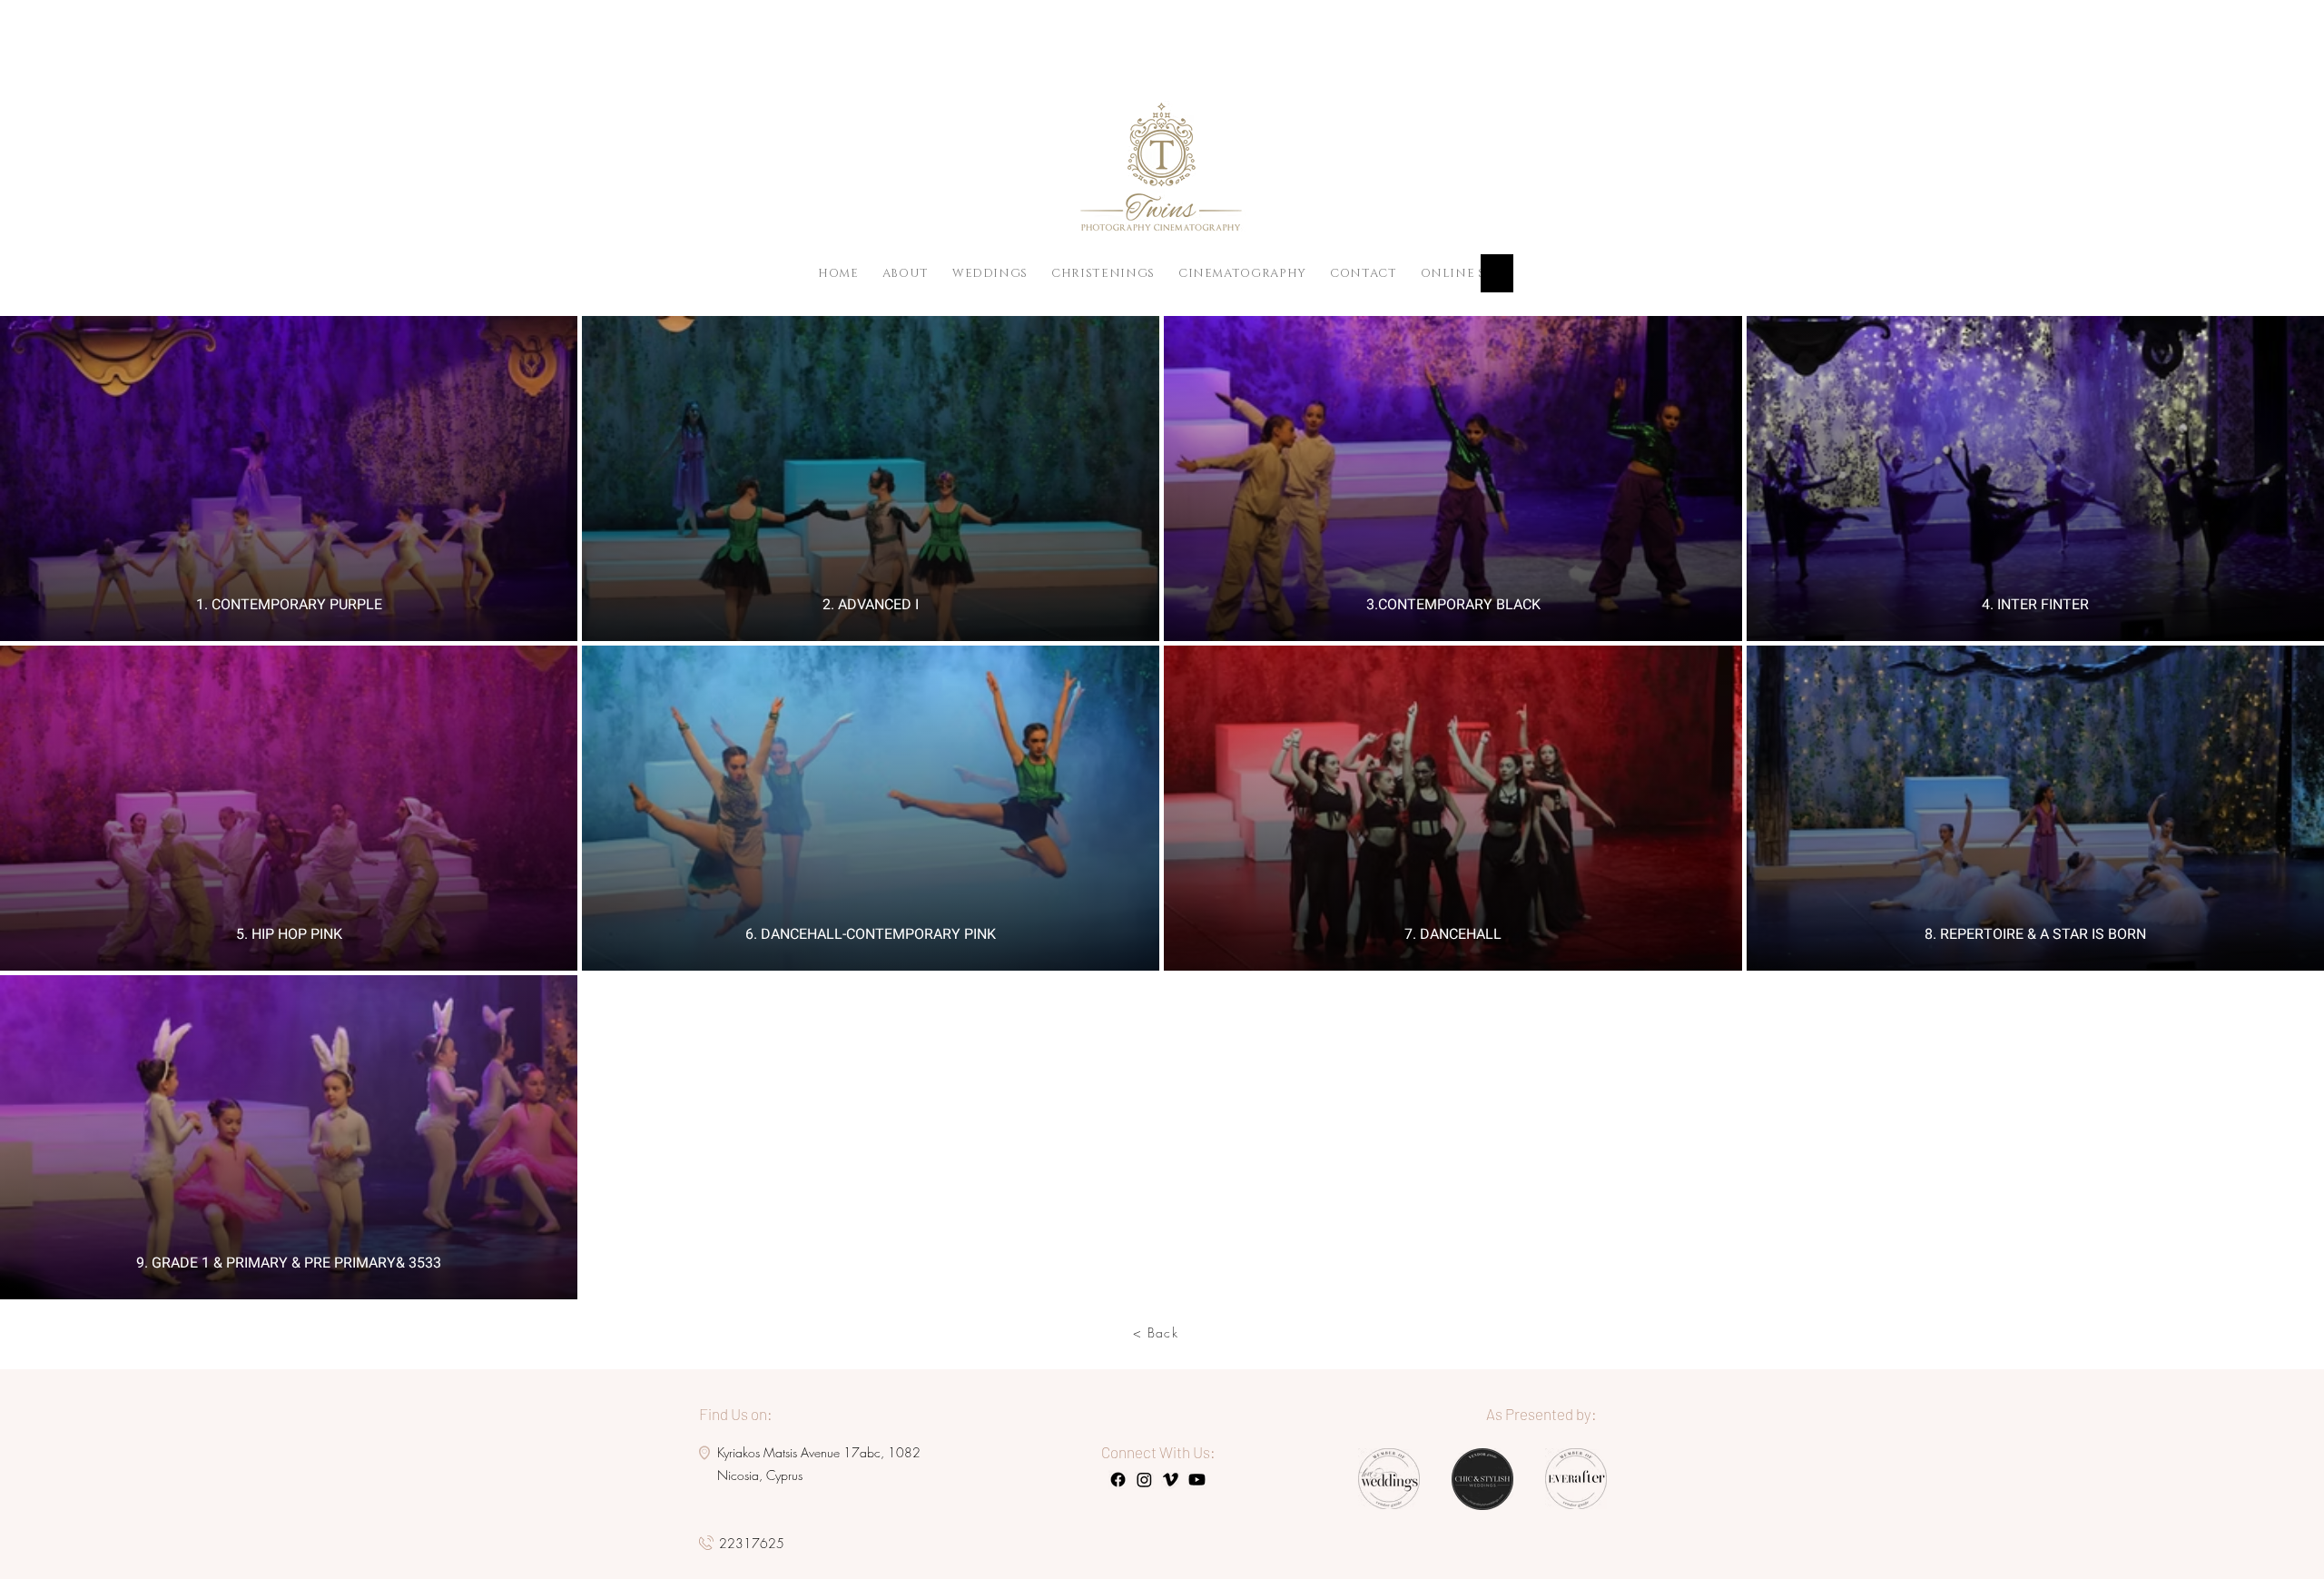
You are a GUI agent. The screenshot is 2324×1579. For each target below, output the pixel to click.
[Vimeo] (1171, 1480)
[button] (1471, 273)
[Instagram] (1144, 1480)
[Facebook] (1118, 1480)
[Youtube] (1197, 1480)
